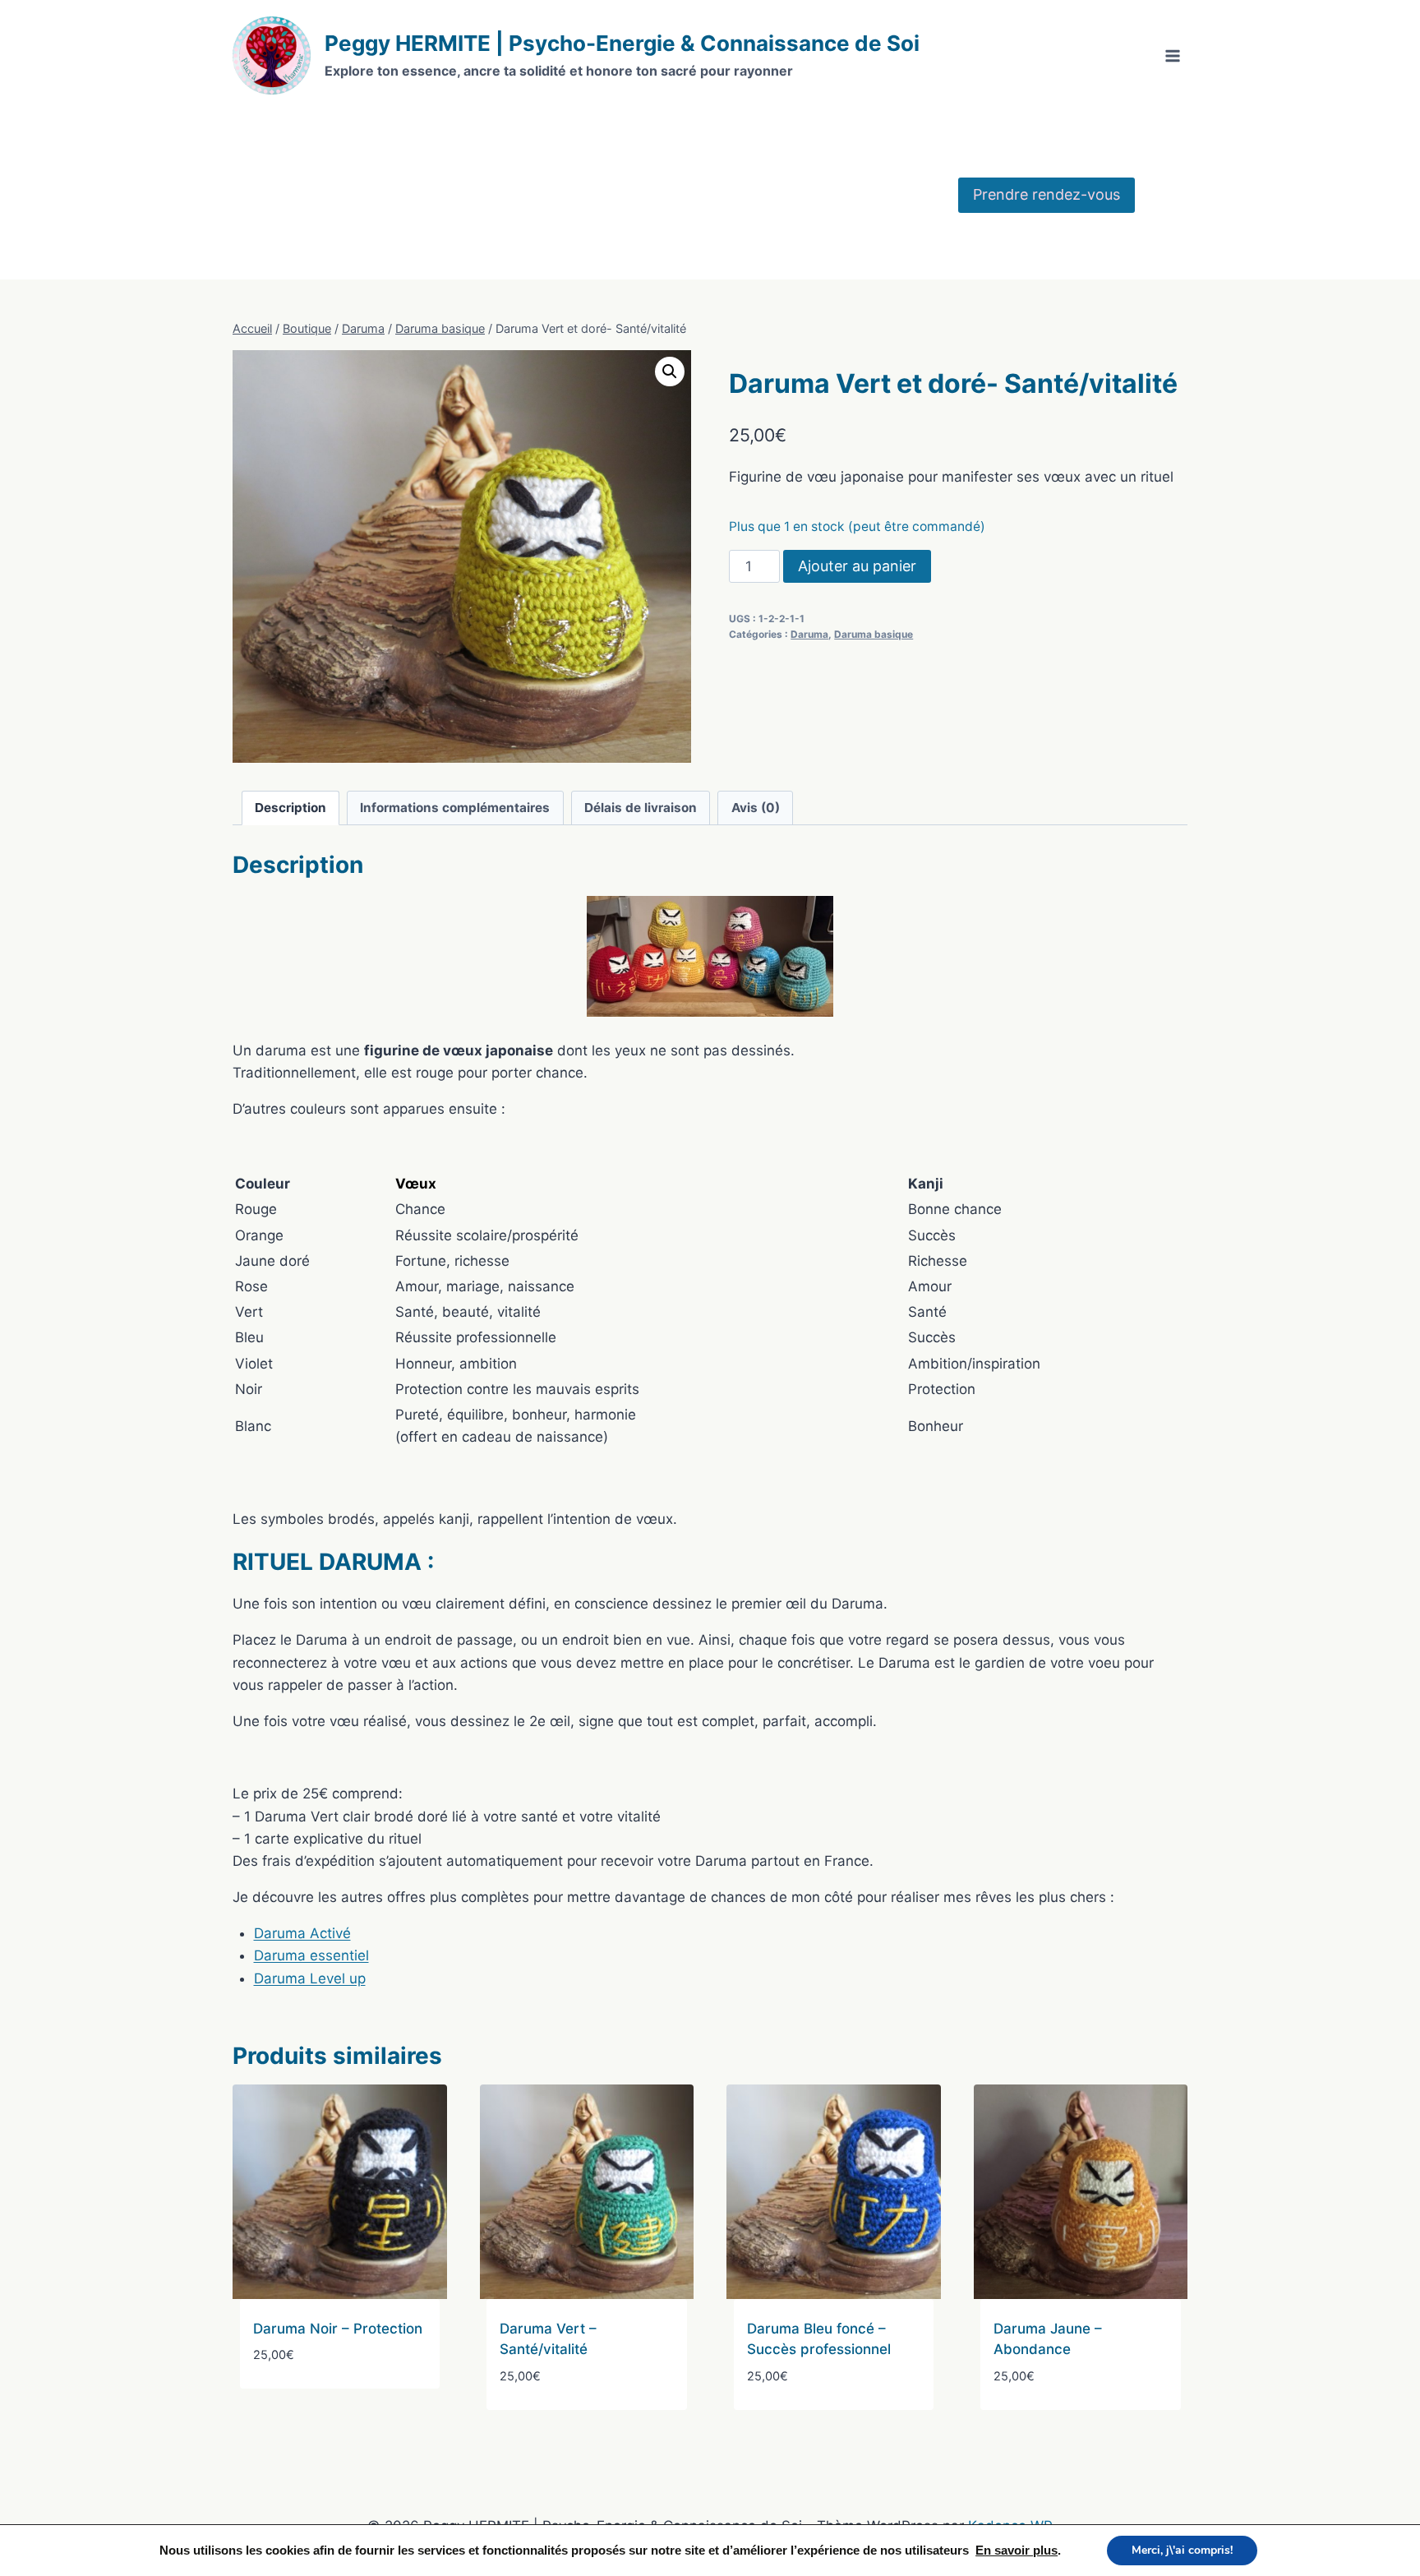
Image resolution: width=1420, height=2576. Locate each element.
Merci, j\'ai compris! (1182, 2550)
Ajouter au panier (857, 566)
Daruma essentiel (311, 1955)
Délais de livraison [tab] (641, 808)
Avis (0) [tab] (756, 808)
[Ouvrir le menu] (1172, 55)
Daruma (809, 634)
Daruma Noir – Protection (338, 2329)
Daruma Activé (302, 1933)
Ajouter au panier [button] (316, 2404)
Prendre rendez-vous (1047, 194)
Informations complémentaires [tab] (455, 808)
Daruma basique (874, 634)
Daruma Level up (310, 1978)
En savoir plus (1017, 2551)
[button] (670, 372)
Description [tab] (290, 808)
